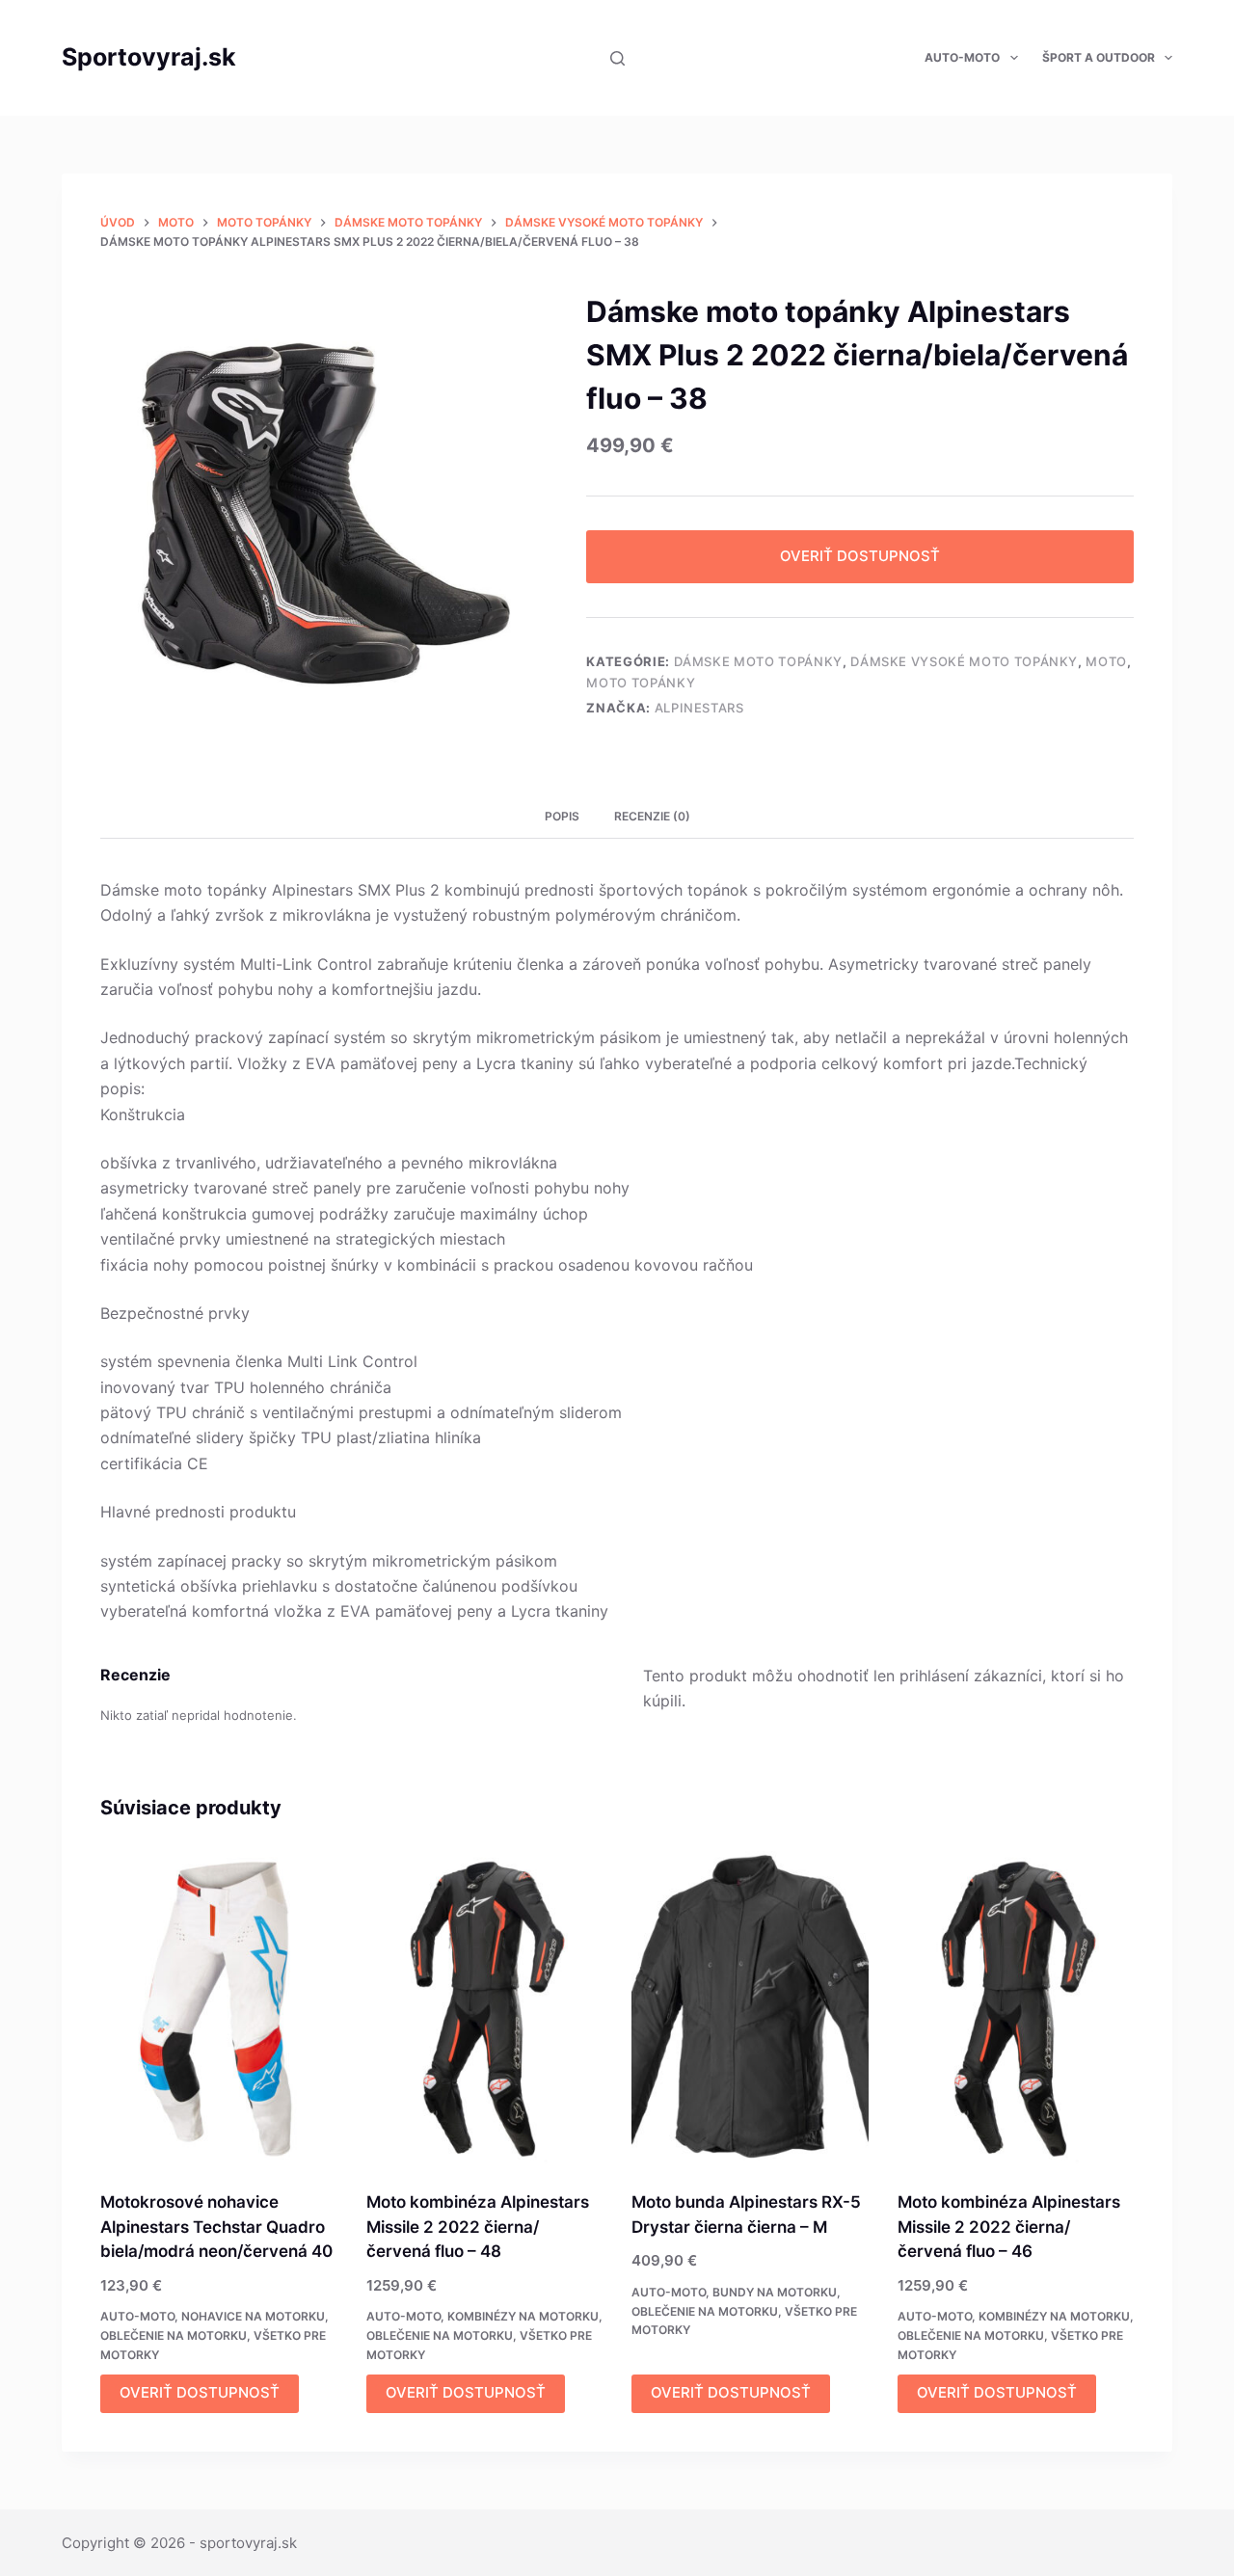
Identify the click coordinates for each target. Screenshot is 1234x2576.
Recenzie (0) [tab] (652, 816)
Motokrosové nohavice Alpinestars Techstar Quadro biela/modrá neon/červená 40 (216, 2227)
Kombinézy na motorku (523, 2316)
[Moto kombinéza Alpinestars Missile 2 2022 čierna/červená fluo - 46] (1016, 2009)
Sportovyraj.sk (149, 57)
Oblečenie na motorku (174, 2335)
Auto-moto (962, 57)
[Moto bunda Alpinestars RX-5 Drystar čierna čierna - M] (750, 2009)
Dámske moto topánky (758, 661)
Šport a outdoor (1099, 57)
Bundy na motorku (775, 2292)
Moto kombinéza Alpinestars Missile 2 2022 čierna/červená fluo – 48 (478, 2227)
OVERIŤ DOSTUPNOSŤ (860, 556)
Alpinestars (699, 708)
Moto (1106, 661)
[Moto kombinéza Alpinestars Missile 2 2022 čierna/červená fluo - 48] (485, 2009)
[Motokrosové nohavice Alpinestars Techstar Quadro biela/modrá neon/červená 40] (219, 2009)
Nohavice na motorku (253, 2316)
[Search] (617, 58)
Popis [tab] (562, 816)
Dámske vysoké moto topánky (964, 661)
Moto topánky (641, 683)
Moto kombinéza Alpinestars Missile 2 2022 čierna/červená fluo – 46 (1009, 2227)
